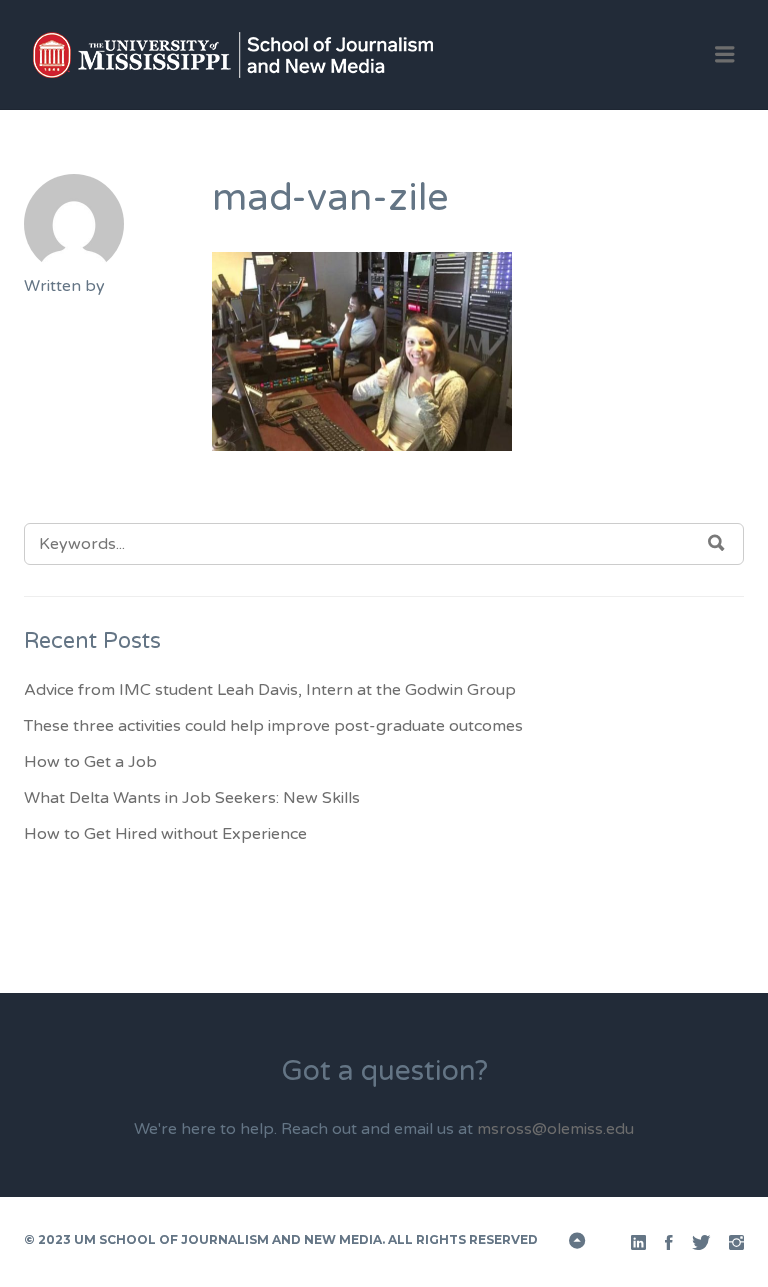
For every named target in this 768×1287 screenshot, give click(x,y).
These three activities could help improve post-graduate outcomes (273, 726)
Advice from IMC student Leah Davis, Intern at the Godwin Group (270, 690)
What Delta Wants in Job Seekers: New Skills (192, 798)
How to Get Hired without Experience (165, 834)
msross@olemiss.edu (555, 1129)
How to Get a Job (90, 762)
